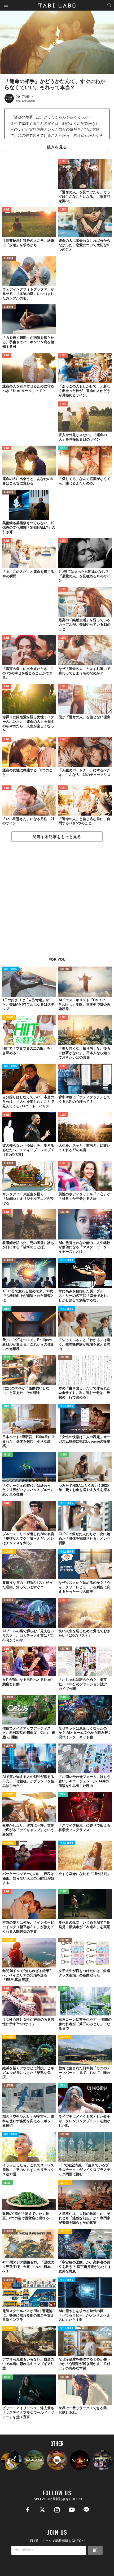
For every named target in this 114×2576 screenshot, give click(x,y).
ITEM (63, 448)
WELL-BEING (11, 969)
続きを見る (57, 147)
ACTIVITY (9, 1018)
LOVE (63, 161)
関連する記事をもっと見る (57, 837)
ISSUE (7, 1358)
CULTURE (9, 258)
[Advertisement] (57, 902)
